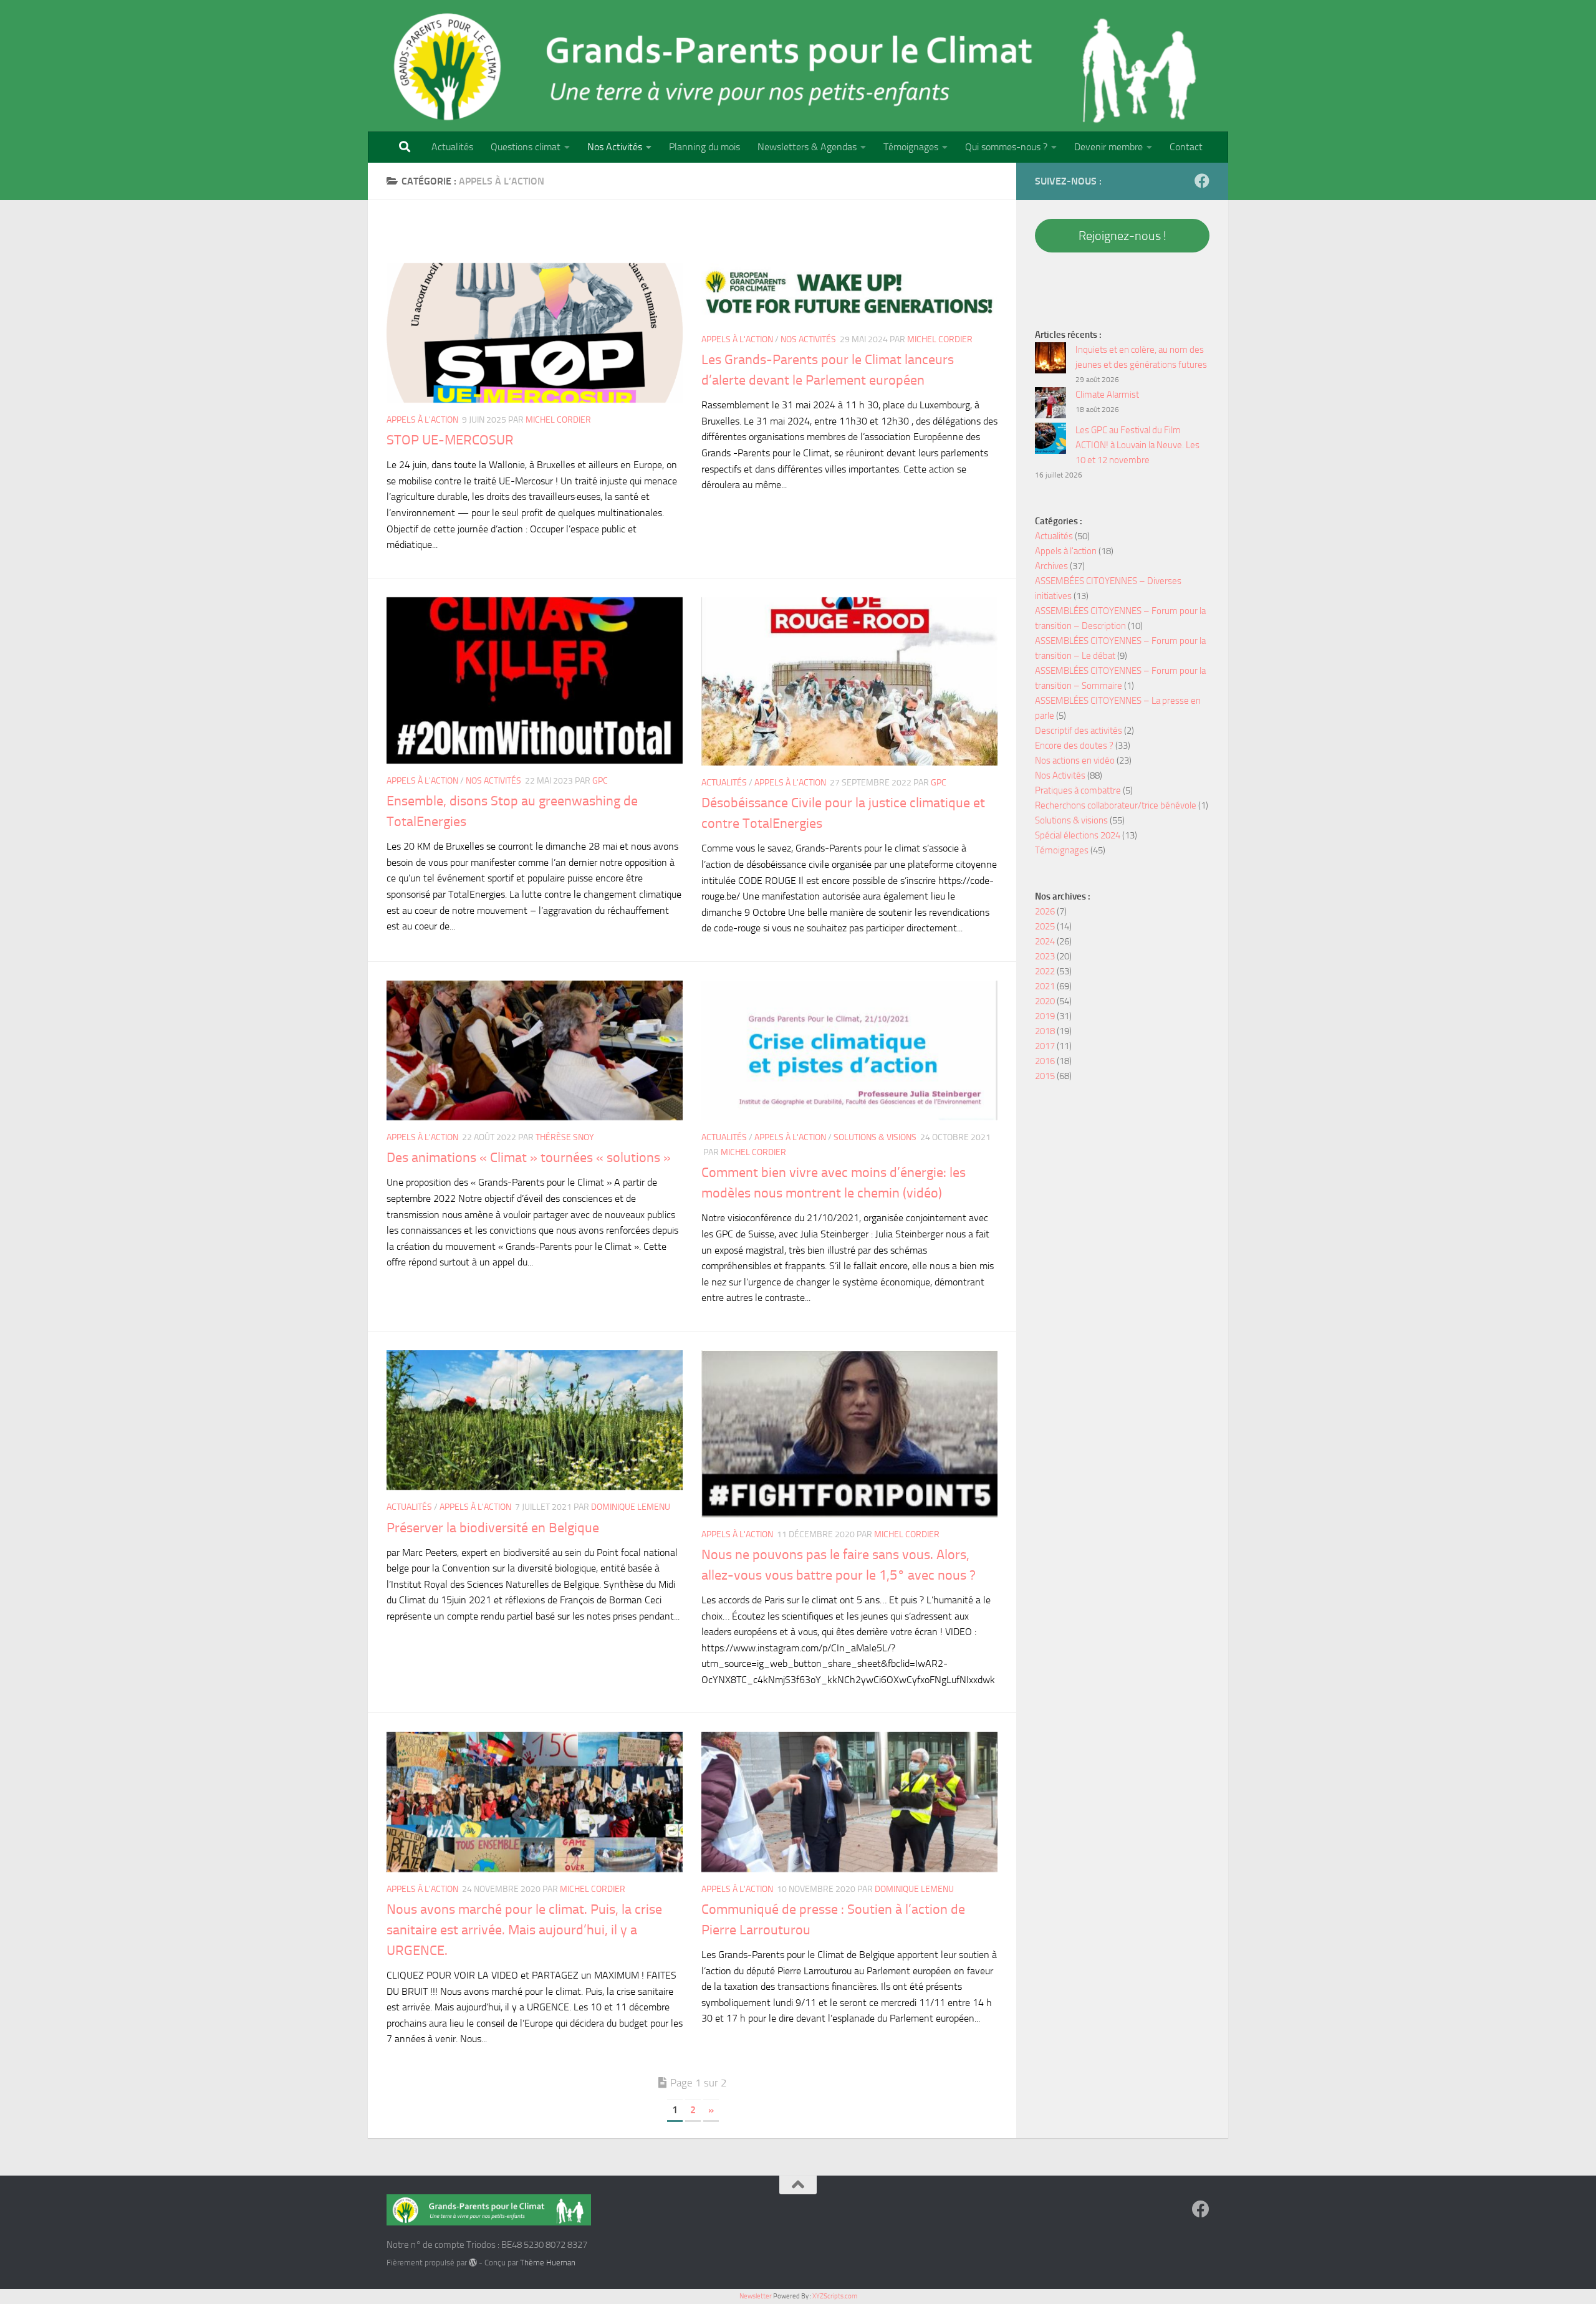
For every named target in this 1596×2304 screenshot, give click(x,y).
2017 (1045, 1046)
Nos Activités (615, 147)
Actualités (452, 147)
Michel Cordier (558, 420)
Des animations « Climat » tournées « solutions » (529, 1158)
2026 (1045, 911)
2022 (1045, 971)
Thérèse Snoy (565, 1137)
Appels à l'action (422, 420)
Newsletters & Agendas (807, 147)
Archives (1051, 566)
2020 (1045, 1001)
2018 (1045, 1031)
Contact (1186, 147)
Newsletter (756, 2296)
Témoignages (911, 147)
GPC (600, 781)
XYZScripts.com (835, 2296)
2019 (1045, 1016)
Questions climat (526, 147)
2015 (1045, 1076)
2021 (1045, 986)
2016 (1045, 1061)
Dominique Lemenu (631, 1507)
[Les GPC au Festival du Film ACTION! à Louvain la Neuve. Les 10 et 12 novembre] (1050, 440)
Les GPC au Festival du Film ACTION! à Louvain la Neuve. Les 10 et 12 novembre (1137, 445)
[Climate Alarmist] (1050, 405)
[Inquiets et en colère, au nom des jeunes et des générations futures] (1050, 360)
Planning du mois (704, 147)
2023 (1045, 956)
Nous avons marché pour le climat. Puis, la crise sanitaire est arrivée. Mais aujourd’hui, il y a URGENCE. (524, 1930)
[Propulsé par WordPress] (473, 2263)
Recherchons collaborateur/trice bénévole (1116, 805)
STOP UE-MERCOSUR (450, 440)
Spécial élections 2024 (1078, 835)
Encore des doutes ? (1074, 746)
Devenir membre (1108, 147)
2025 (1045, 926)
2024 (1045, 941)
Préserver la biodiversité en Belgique (493, 1528)
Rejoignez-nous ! (1122, 236)
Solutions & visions (875, 1137)
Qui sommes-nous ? (1006, 147)
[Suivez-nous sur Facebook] (1202, 181)
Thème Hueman (548, 2263)
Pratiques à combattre (1078, 790)
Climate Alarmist (1107, 395)
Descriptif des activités (1079, 731)
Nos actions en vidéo (1075, 761)
